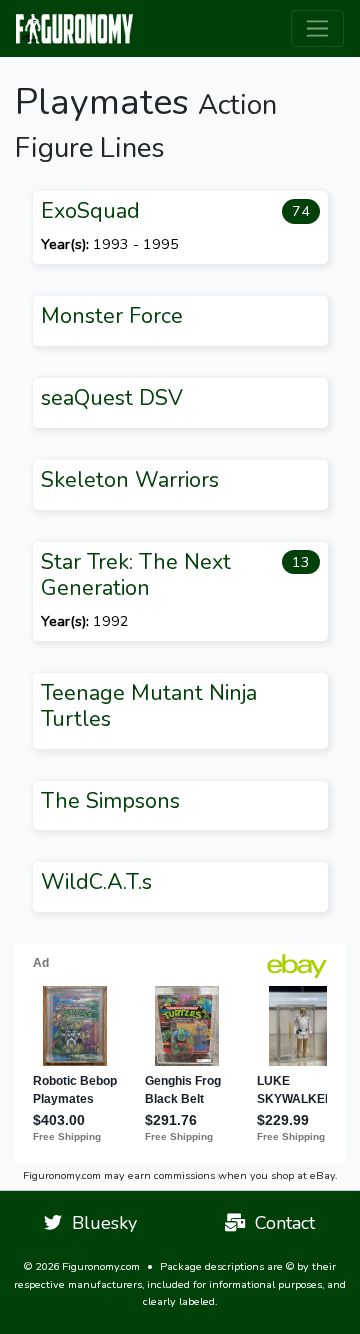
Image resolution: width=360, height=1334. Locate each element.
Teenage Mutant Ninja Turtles (149, 706)
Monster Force (112, 316)
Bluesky (99, 1223)
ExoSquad (90, 211)
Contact (280, 1223)
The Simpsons (110, 801)
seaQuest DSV (112, 398)
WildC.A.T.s (96, 882)
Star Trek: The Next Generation (136, 575)
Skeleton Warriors (130, 480)
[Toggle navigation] (317, 28)
